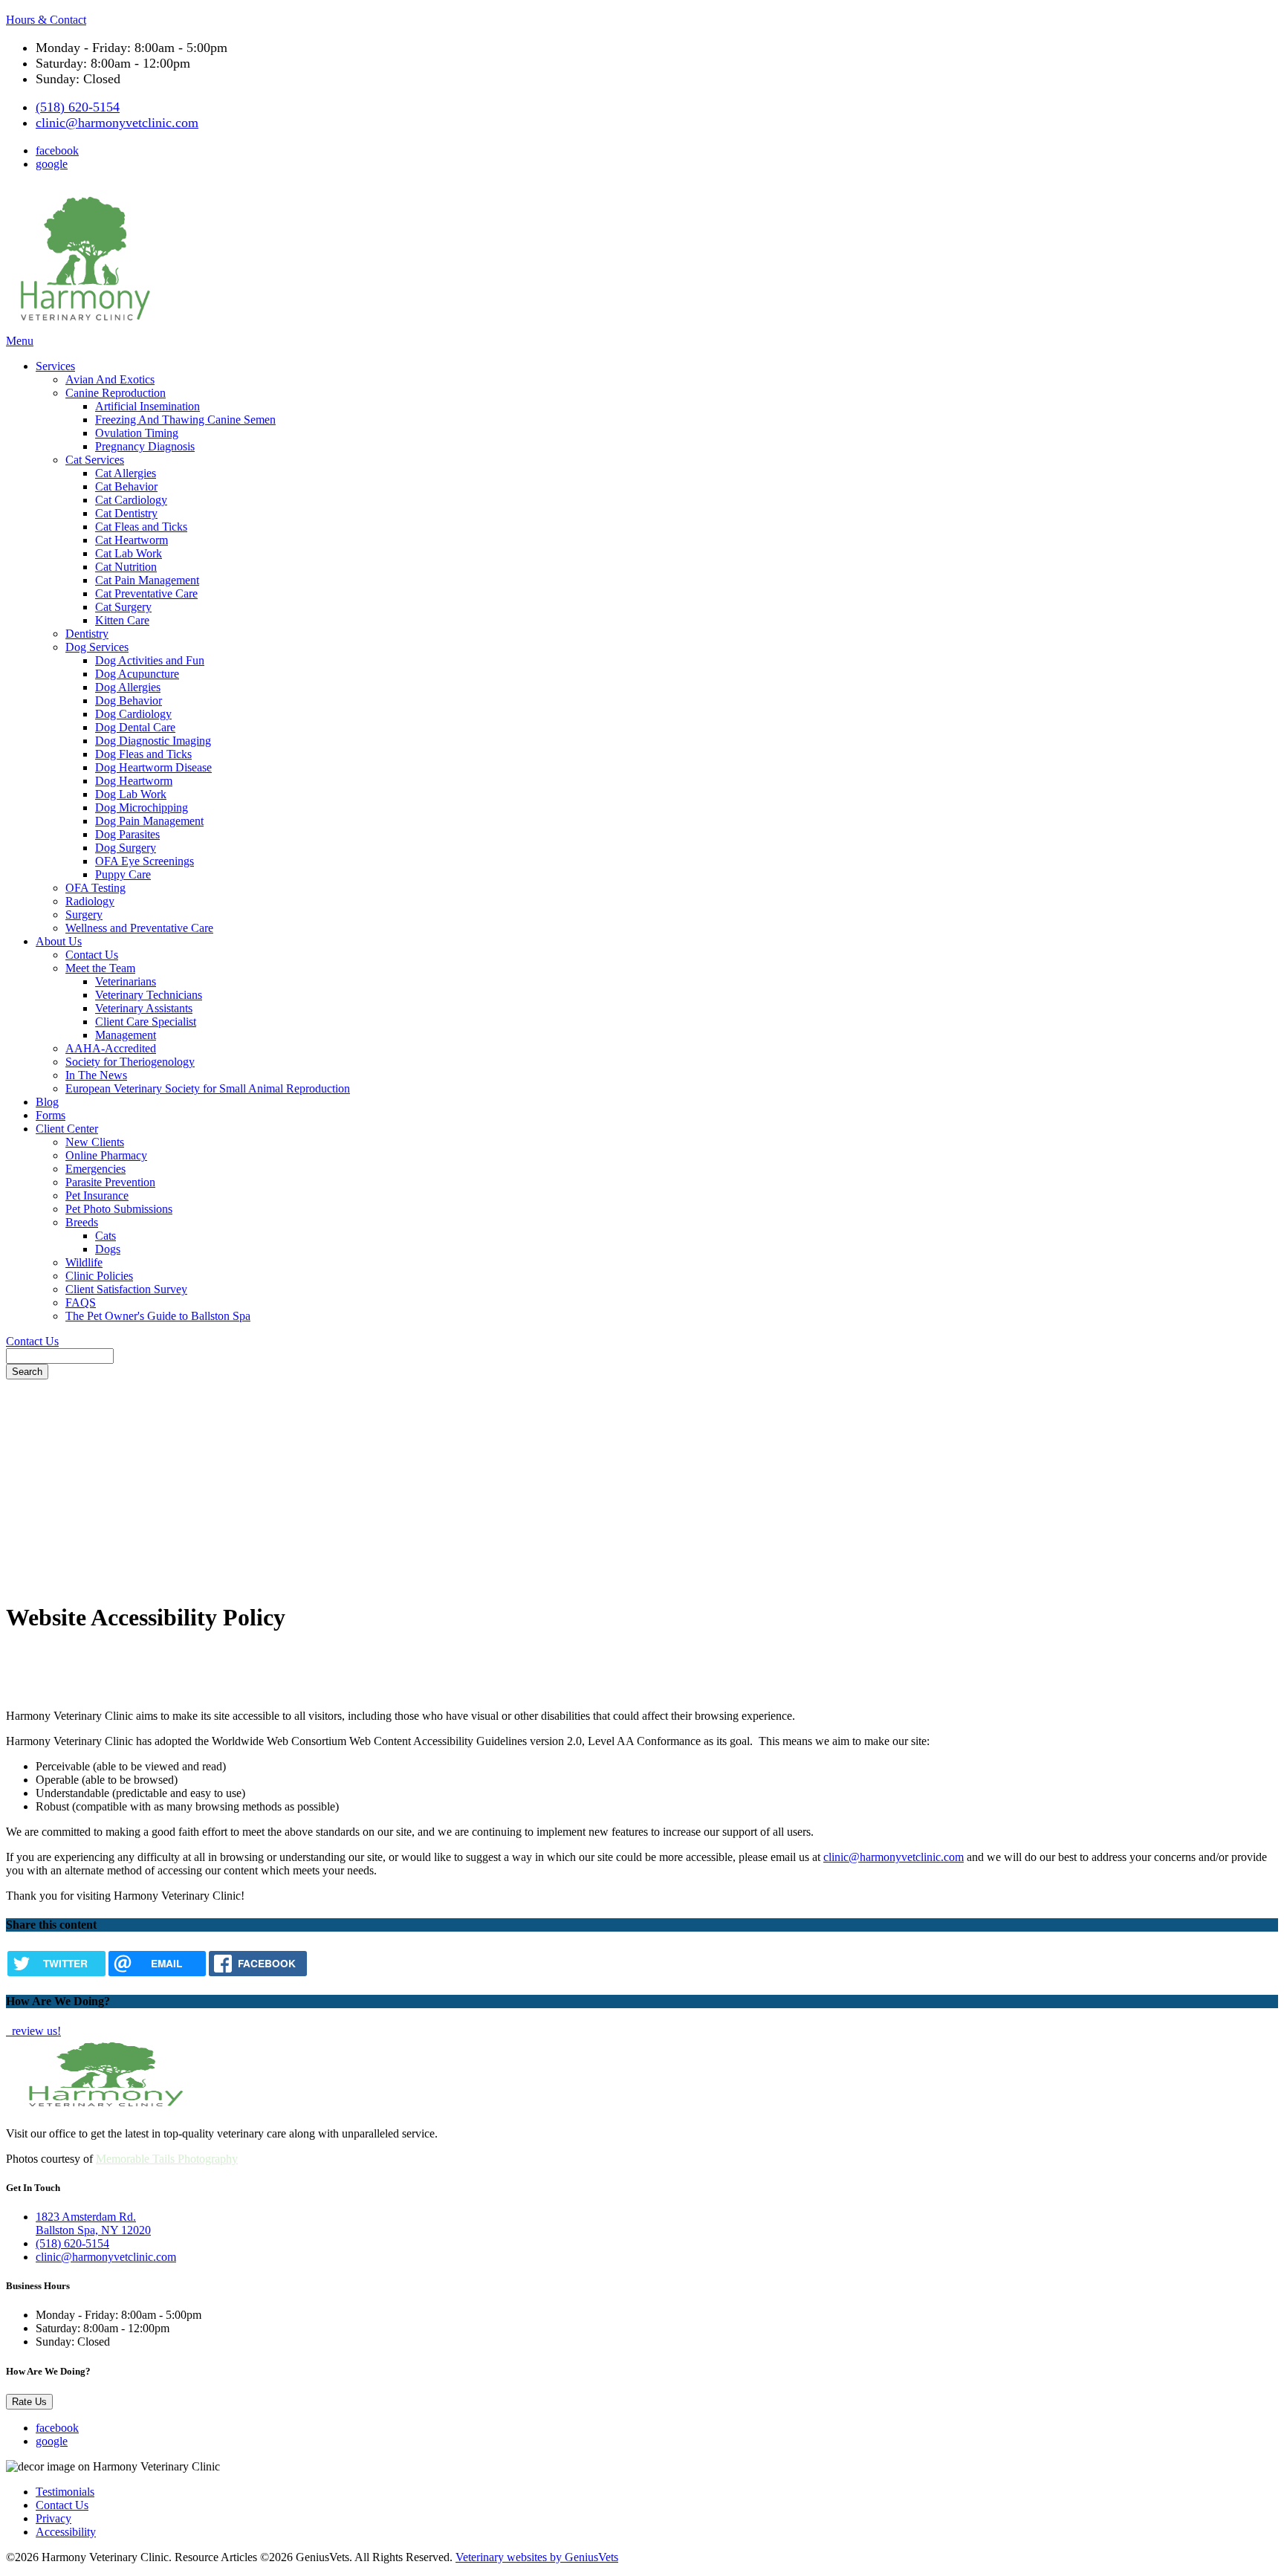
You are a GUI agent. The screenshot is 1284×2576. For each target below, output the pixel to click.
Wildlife (84, 1262)
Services (55, 366)
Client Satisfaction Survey (126, 1289)
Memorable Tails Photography (167, 2159)
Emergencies (95, 1169)
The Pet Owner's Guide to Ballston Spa (158, 1316)
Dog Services (97, 647)
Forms (51, 1115)
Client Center (67, 1129)
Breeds (82, 1222)
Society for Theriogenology (130, 1062)
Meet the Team (100, 968)
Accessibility (66, 2532)
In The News (96, 1075)
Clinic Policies (99, 1276)
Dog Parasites (127, 834)
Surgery (84, 915)
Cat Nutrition (126, 567)
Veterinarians (126, 981)
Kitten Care (122, 620)
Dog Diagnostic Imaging (153, 741)
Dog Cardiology (133, 714)
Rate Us (29, 2402)
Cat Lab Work (129, 553)
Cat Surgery (123, 607)
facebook (57, 151)
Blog (47, 1102)
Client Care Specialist (146, 1022)
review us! (35, 2031)
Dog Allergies (128, 687)
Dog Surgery (126, 848)
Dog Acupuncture (137, 674)
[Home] (82, 327)
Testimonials (65, 2492)
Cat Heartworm (132, 540)
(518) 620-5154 (78, 107)
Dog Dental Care (135, 727)
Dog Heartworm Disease (153, 767)
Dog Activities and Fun (150, 660)
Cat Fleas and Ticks (141, 527)
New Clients (95, 1142)
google (52, 164)
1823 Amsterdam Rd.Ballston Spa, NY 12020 (93, 2223)
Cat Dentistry (126, 513)
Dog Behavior (129, 700)
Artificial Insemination (147, 406)
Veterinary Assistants (144, 1008)
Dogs (108, 1249)
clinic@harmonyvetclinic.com (117, 123)
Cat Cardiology (131, 500)
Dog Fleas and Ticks (143, 754)
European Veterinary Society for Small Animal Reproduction (208, 1088)
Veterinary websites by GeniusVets (537, 2557)
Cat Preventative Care (146, 593)
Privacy (53, 2518)
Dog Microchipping (142, 808)
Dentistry (87, 634)
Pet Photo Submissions (119, 1209)
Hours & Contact (46, 20)
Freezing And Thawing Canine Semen (185, 420)
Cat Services (95, 460)
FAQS (81, 1302)
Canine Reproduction (116, 393)
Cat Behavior (126, 486)
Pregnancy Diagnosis (145, 446)
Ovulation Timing (137, 433)
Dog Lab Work (131, 794)
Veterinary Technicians (149, 995)
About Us (59, 941)
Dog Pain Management (149, 821)
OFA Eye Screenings (145, 861)
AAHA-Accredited (111, 1048)
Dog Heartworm (134, 781)
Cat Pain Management (147, 580)
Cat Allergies (126, 473)
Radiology (90, 901)
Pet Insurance (97, 1195)
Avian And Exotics (110, 379)
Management (126, 1035)
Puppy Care (123, 874)
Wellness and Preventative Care (139, 928)
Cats (106, 1236)
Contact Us (92, 955)
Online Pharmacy (106, 1155)
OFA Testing (95, 888)
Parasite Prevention (110, 1182)
